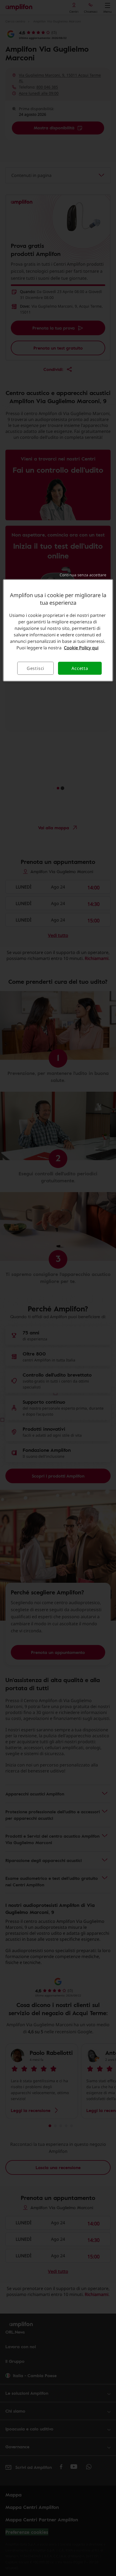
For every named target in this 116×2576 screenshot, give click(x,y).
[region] (58, 630)
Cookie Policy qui (81, 648)
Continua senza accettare (83, 575)
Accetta (80, 668)
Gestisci (35, 668)
